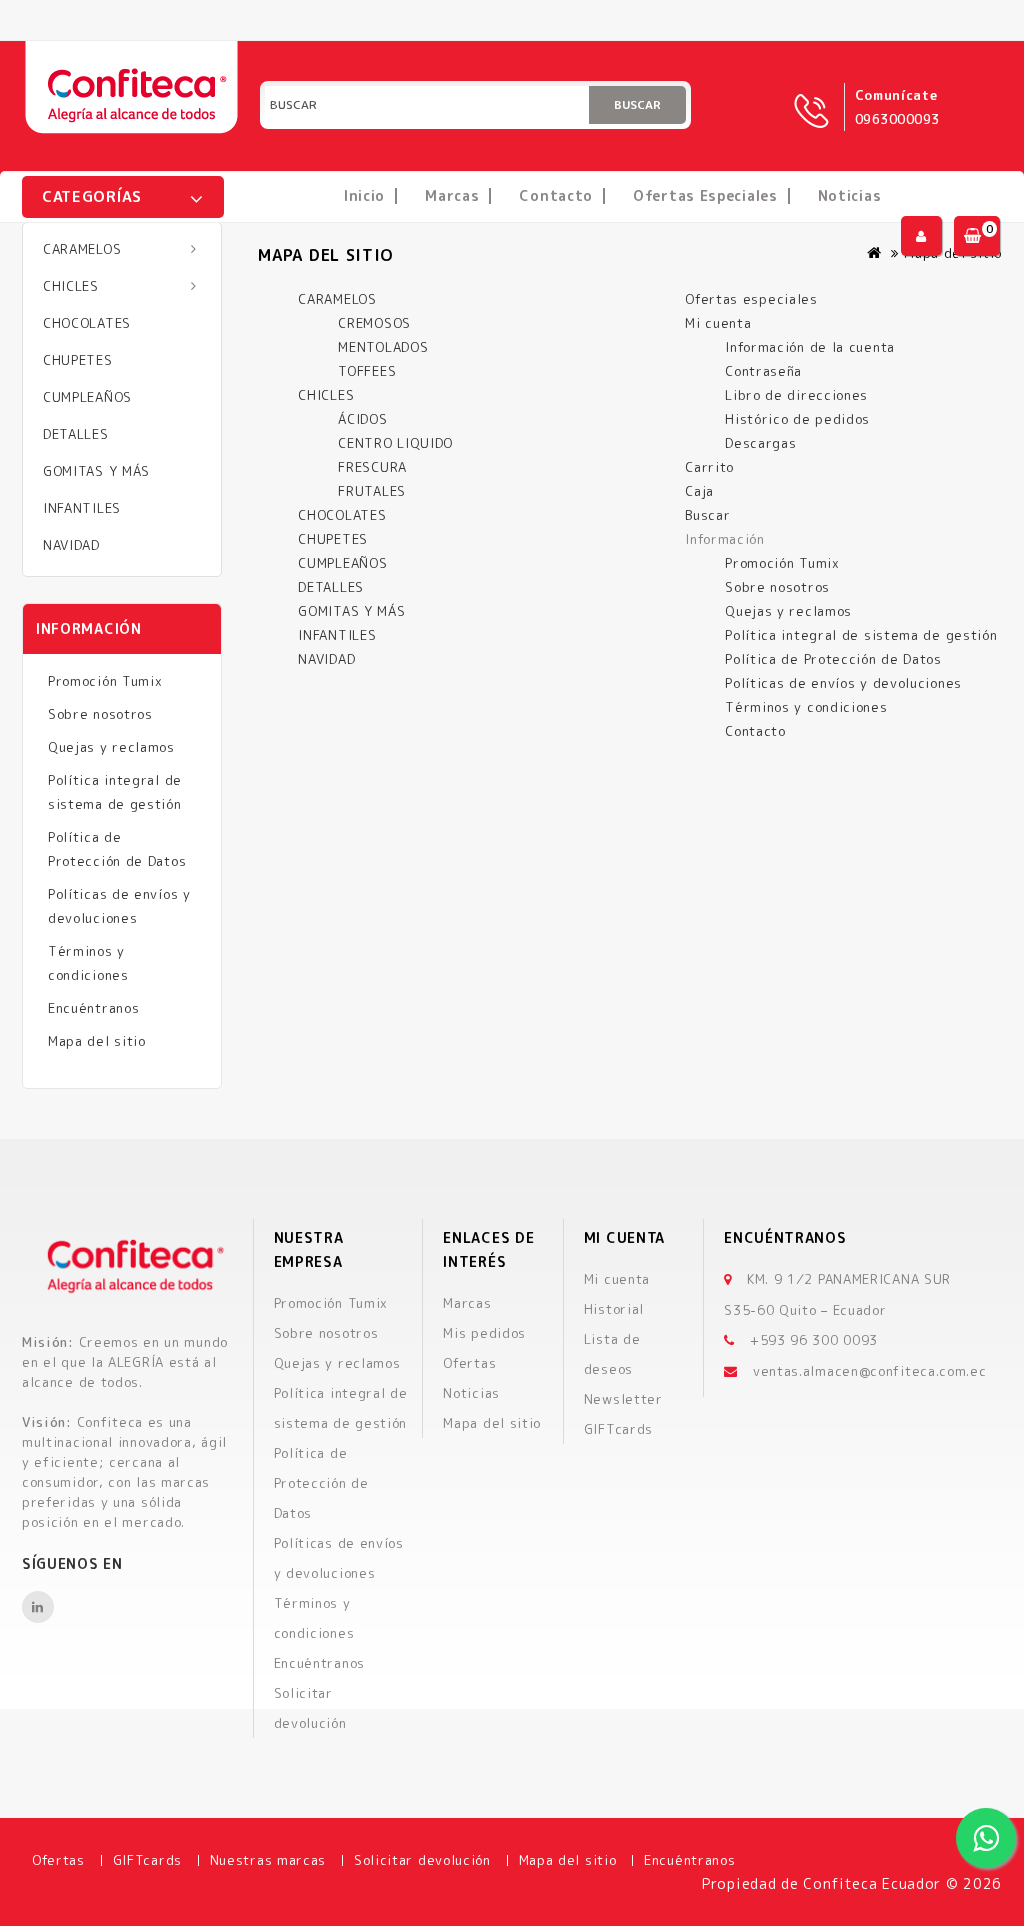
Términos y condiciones (88, 963)
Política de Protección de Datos (117, 849)
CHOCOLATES (87, 323)
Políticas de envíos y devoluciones (119, 906)
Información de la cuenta (810, 347)
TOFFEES (367, 371)
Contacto (556, 195)
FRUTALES (372, 491)
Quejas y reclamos (111, 747)
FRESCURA (372, 467)
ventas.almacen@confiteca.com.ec (870, 1371)
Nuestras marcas (268, 1860)
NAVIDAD (71, 545)
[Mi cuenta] (921, 236)
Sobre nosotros (100, 714)
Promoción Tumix (105, 681)
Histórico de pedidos (797, 419)
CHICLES (71, 286)
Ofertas (469, 1363)
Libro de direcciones (796, 395)
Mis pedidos (484, 1333)
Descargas (760, 443)
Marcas (452, 195)
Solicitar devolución (422, 1860)
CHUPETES (78, 360)
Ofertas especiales (705, 195)
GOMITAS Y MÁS (96, 471)
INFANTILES (82, 508)
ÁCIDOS (362, 419)
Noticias (850, 195)
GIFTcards (618, 1429)
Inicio (364, 195)
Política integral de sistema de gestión (115, 792)
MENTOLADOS (383, 347)
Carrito (709, 467)
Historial (614, 1309)
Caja (699, 491)
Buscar (637, 104)
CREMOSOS (374, 323)
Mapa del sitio (97, 1041)
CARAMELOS (82, 249)
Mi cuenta (718, 323)
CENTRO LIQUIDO (395, 443)
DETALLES (76, 434)
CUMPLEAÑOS (87, 397)
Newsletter (623, 1399)
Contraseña (763, 371)
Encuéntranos (93, 1008)
